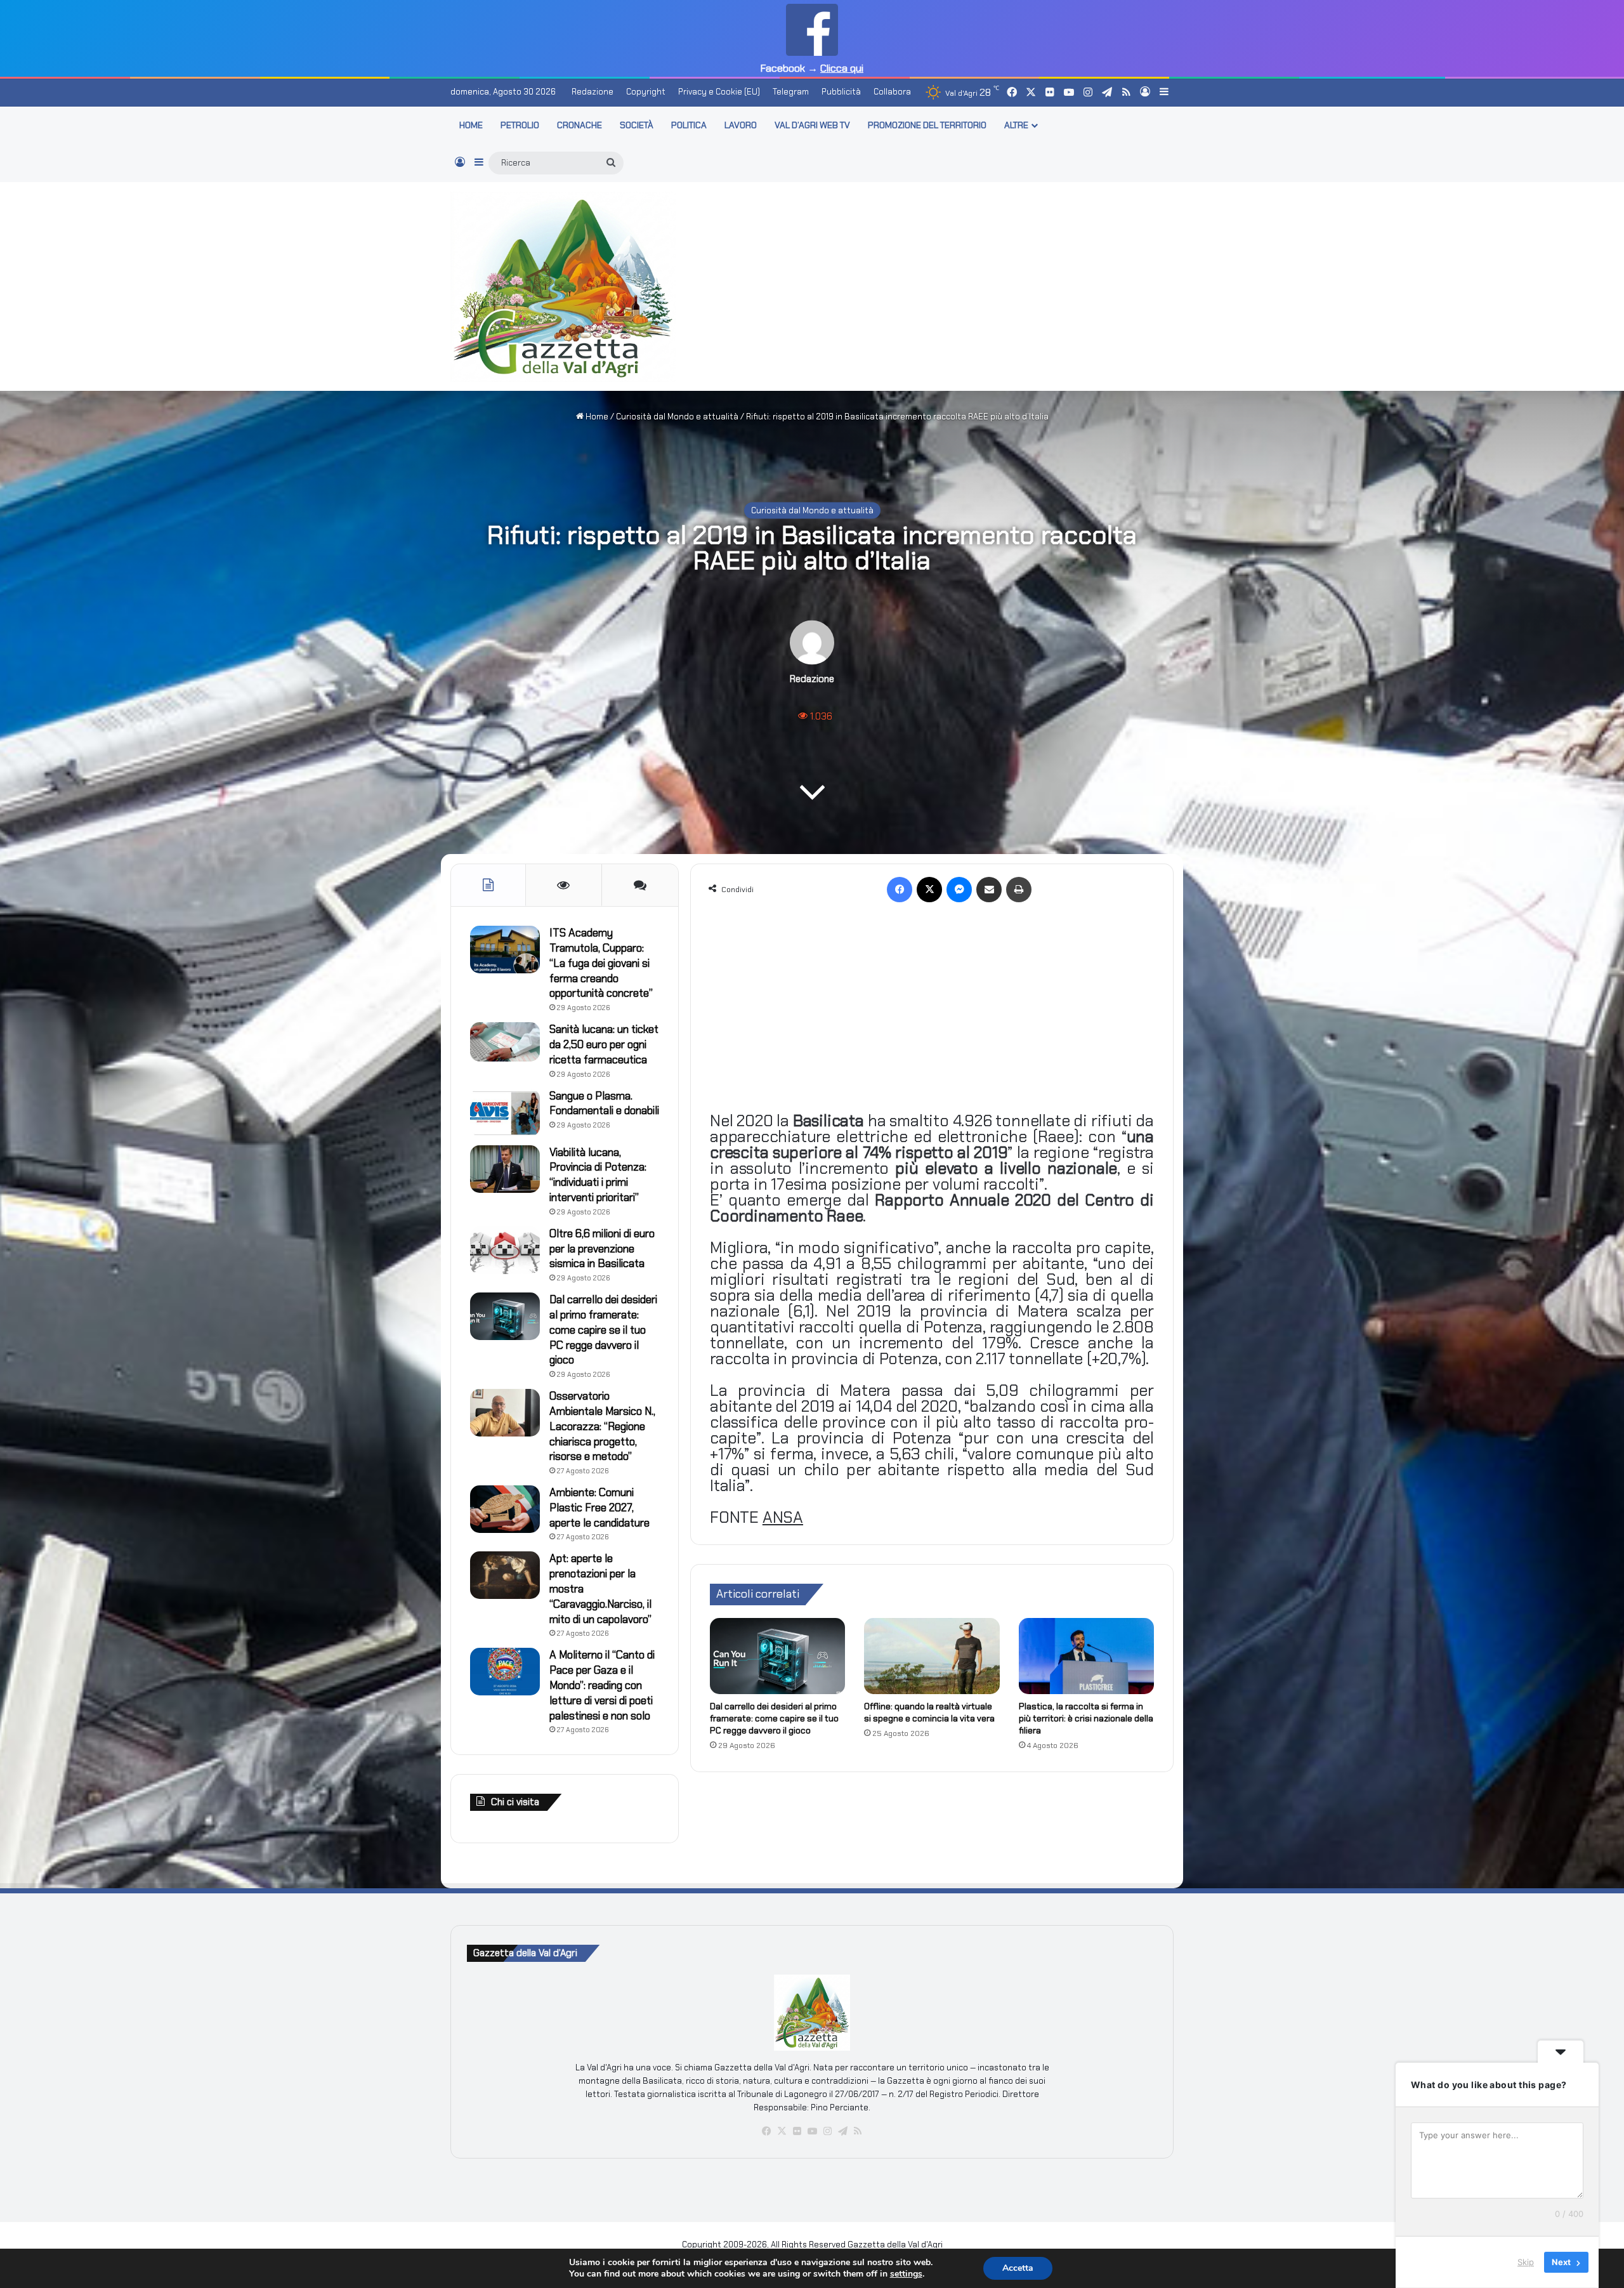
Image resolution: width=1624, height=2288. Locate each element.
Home (596, 417)
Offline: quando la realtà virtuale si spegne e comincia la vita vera (929, 1712)
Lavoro (741, 125)
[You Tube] (812, 2131)
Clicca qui (842, 68)
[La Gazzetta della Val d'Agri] (563, 287)
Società (637, 125)
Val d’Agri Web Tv (812, 125)
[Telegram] (842, 2131)
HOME (471, 125)
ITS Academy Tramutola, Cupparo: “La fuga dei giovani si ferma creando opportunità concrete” (601, 963)
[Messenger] (959, 890)
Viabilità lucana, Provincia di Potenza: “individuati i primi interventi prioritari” (598, 1175)
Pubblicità (841, 92)
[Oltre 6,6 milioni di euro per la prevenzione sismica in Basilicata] (505, 1250)
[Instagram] (827, 2131)
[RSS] (858, 2131)
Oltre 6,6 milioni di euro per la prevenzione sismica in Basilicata (602, 1249)
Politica (689, 125)
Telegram (791, 92)
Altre (1016, 125)
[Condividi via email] (989, 890)
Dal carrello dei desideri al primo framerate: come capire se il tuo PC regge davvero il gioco (774, 1718)
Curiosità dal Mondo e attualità (677, 417)
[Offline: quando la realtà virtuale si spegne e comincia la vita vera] (932, 1656)
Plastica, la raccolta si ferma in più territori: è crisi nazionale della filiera (1086, 1718)
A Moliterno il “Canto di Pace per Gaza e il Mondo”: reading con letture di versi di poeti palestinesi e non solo (602, 1685)
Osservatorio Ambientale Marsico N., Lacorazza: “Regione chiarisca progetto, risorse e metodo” (602, 1426)
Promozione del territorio (927, 125)
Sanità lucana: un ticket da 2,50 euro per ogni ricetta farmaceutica (604, 1044)
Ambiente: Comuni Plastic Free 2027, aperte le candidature (599, 1508)
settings (906, 2274)
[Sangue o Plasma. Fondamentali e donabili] (505, 1113)
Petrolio (520, 125)
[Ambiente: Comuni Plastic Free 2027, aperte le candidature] (505, 1509)
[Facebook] (900, 890)
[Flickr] (797, 2131)
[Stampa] (1019, 890)
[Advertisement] (936, 284)
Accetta (1018, 2268)
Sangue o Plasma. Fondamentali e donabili (604, 1103)
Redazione (593, 92)
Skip (1526, 2262)
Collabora (892, 92)
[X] (929, 890)
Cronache (580, 125)
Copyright (646, 92)
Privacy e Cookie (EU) (719, 92)
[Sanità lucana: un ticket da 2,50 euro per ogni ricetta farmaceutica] (505, 1042)
